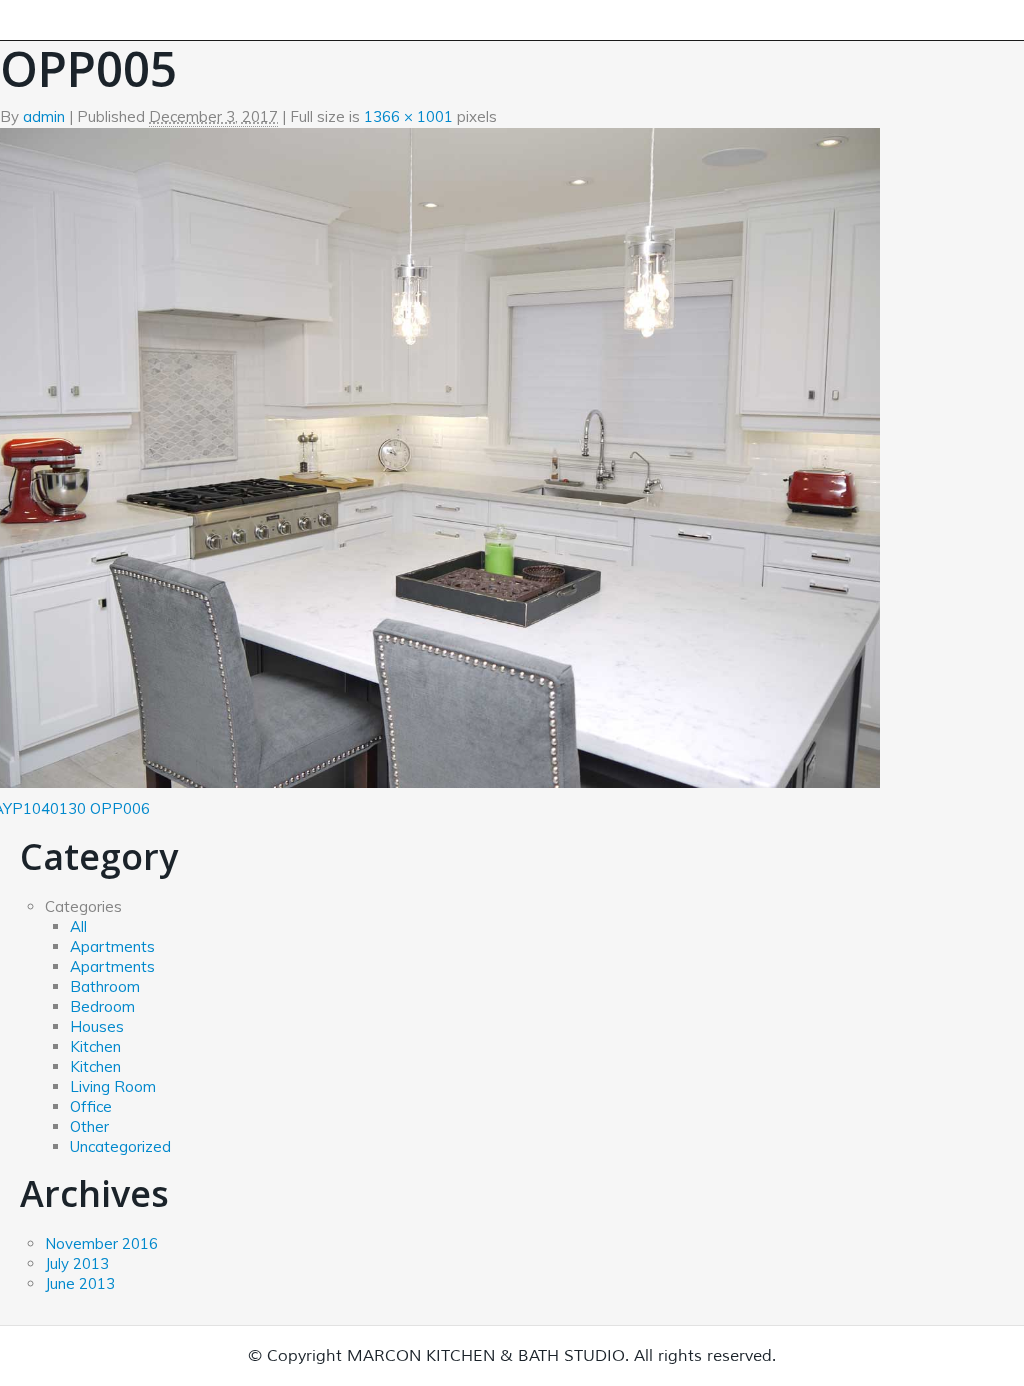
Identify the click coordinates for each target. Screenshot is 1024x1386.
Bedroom (102, 1006)
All (78, 926)
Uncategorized (120, 1146)
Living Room (113, 1086)
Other (89, 1126)
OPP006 (120, 808)
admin (44, 116)
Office (91, 1106)
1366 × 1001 (408, 116)
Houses (97, 1026)
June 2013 (80, 1283)
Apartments (112, 946)
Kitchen (95, 1046)
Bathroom (105, 986)
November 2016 (101, 1243)
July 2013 (77, 1263)
